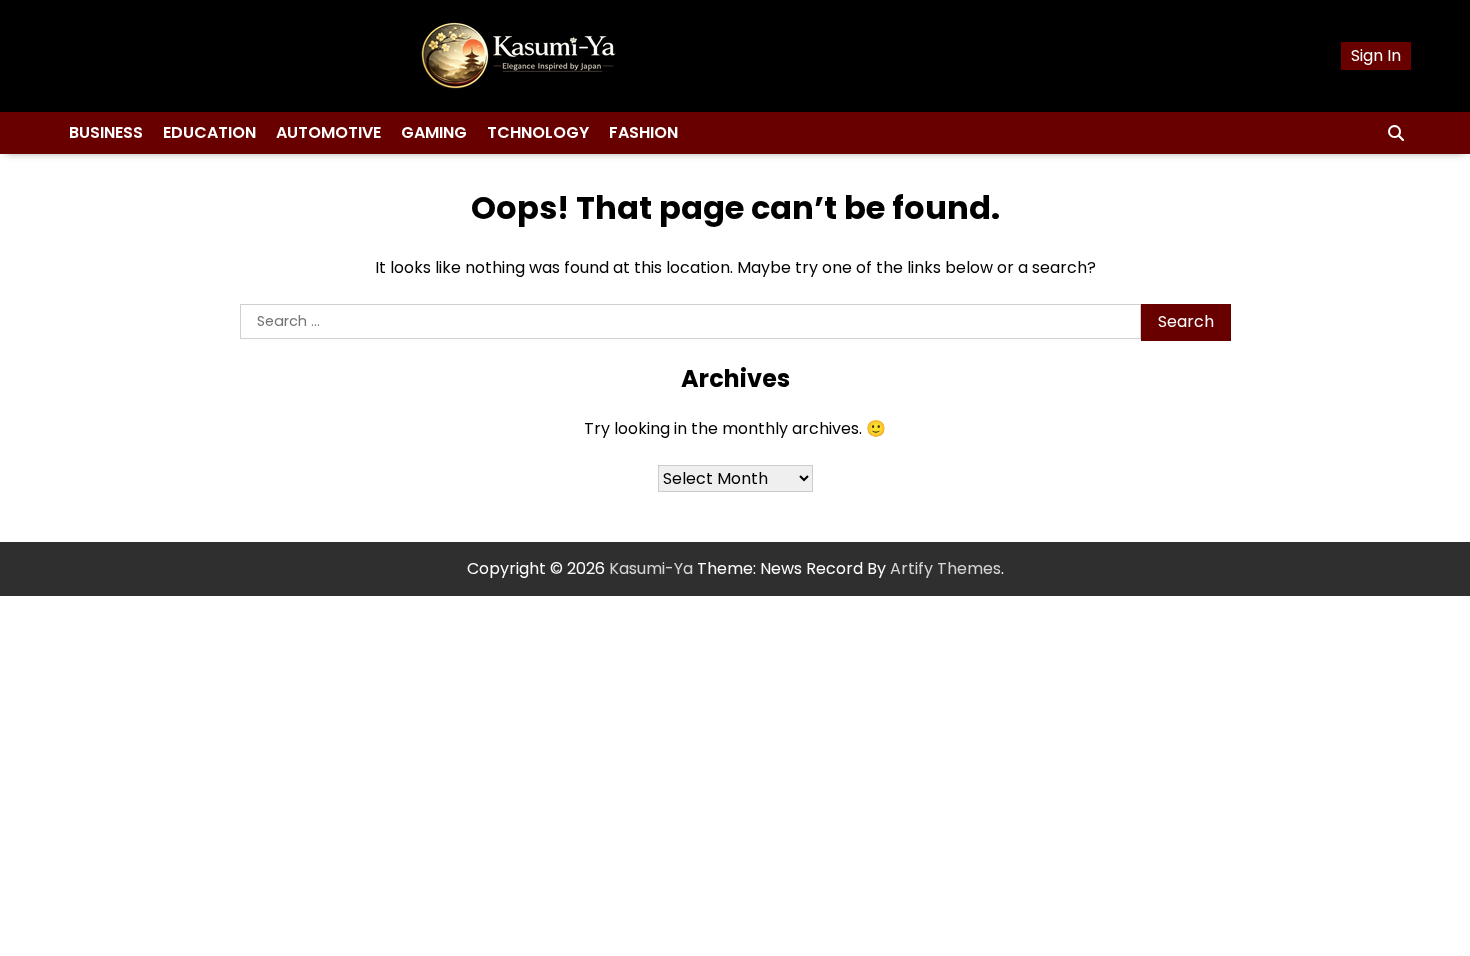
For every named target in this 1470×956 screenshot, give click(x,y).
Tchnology (538, 132)
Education (209, 132)
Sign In (1376, 55)
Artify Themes (945, 568)
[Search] (1396, 133)
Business (106, 132)
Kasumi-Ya (651, 568)
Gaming (434, 132)
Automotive (328, 132)
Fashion (643, 132)
